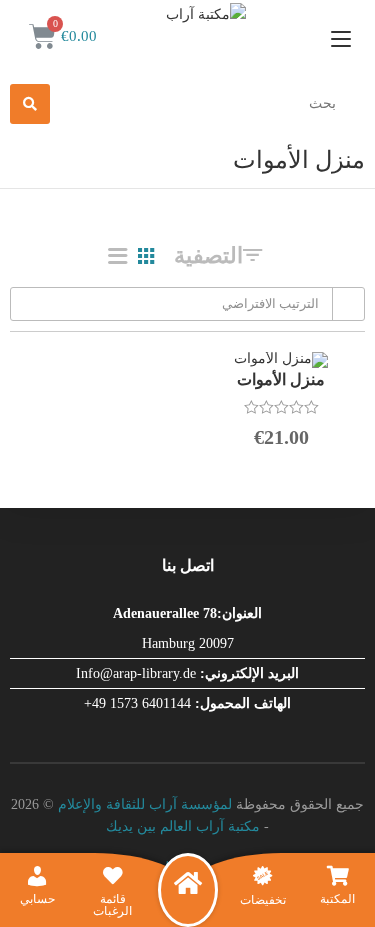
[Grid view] (146, 256)
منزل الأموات (281, 379)
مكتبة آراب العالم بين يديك (183, 826)
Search (30, 104)
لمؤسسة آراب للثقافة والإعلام (145, 804)
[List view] (118, 256)
